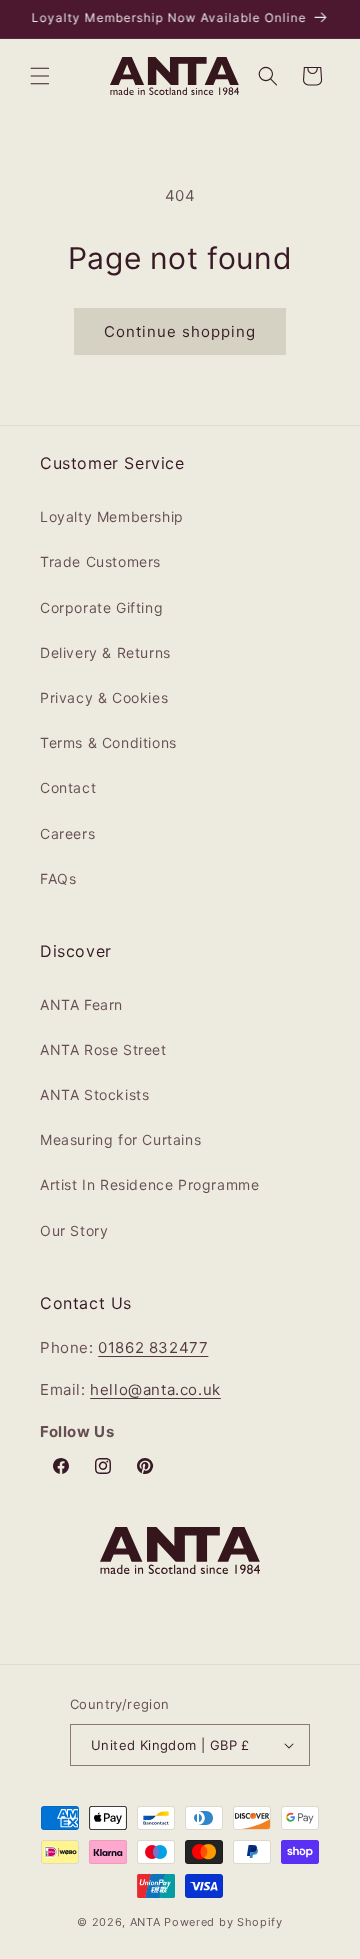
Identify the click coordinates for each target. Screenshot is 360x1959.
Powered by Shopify (223, 1922)
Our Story (74, 1230)
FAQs (58, 878)
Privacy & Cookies (104, 697)
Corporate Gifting (101, 607)
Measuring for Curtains (120, 1139)
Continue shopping (180, 331)
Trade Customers (100, 561)
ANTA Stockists (94, 1094)
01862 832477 (153, 1347)
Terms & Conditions (108, 742)
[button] (40, 76)
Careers (67, 833)
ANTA (145, 1922)
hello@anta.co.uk (155, 1389)
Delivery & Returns (105, 652)
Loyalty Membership (112, 516)
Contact (68, 787)
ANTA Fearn (81, 1004)
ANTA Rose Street (103, 1049)
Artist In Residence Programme (149, 1184)
